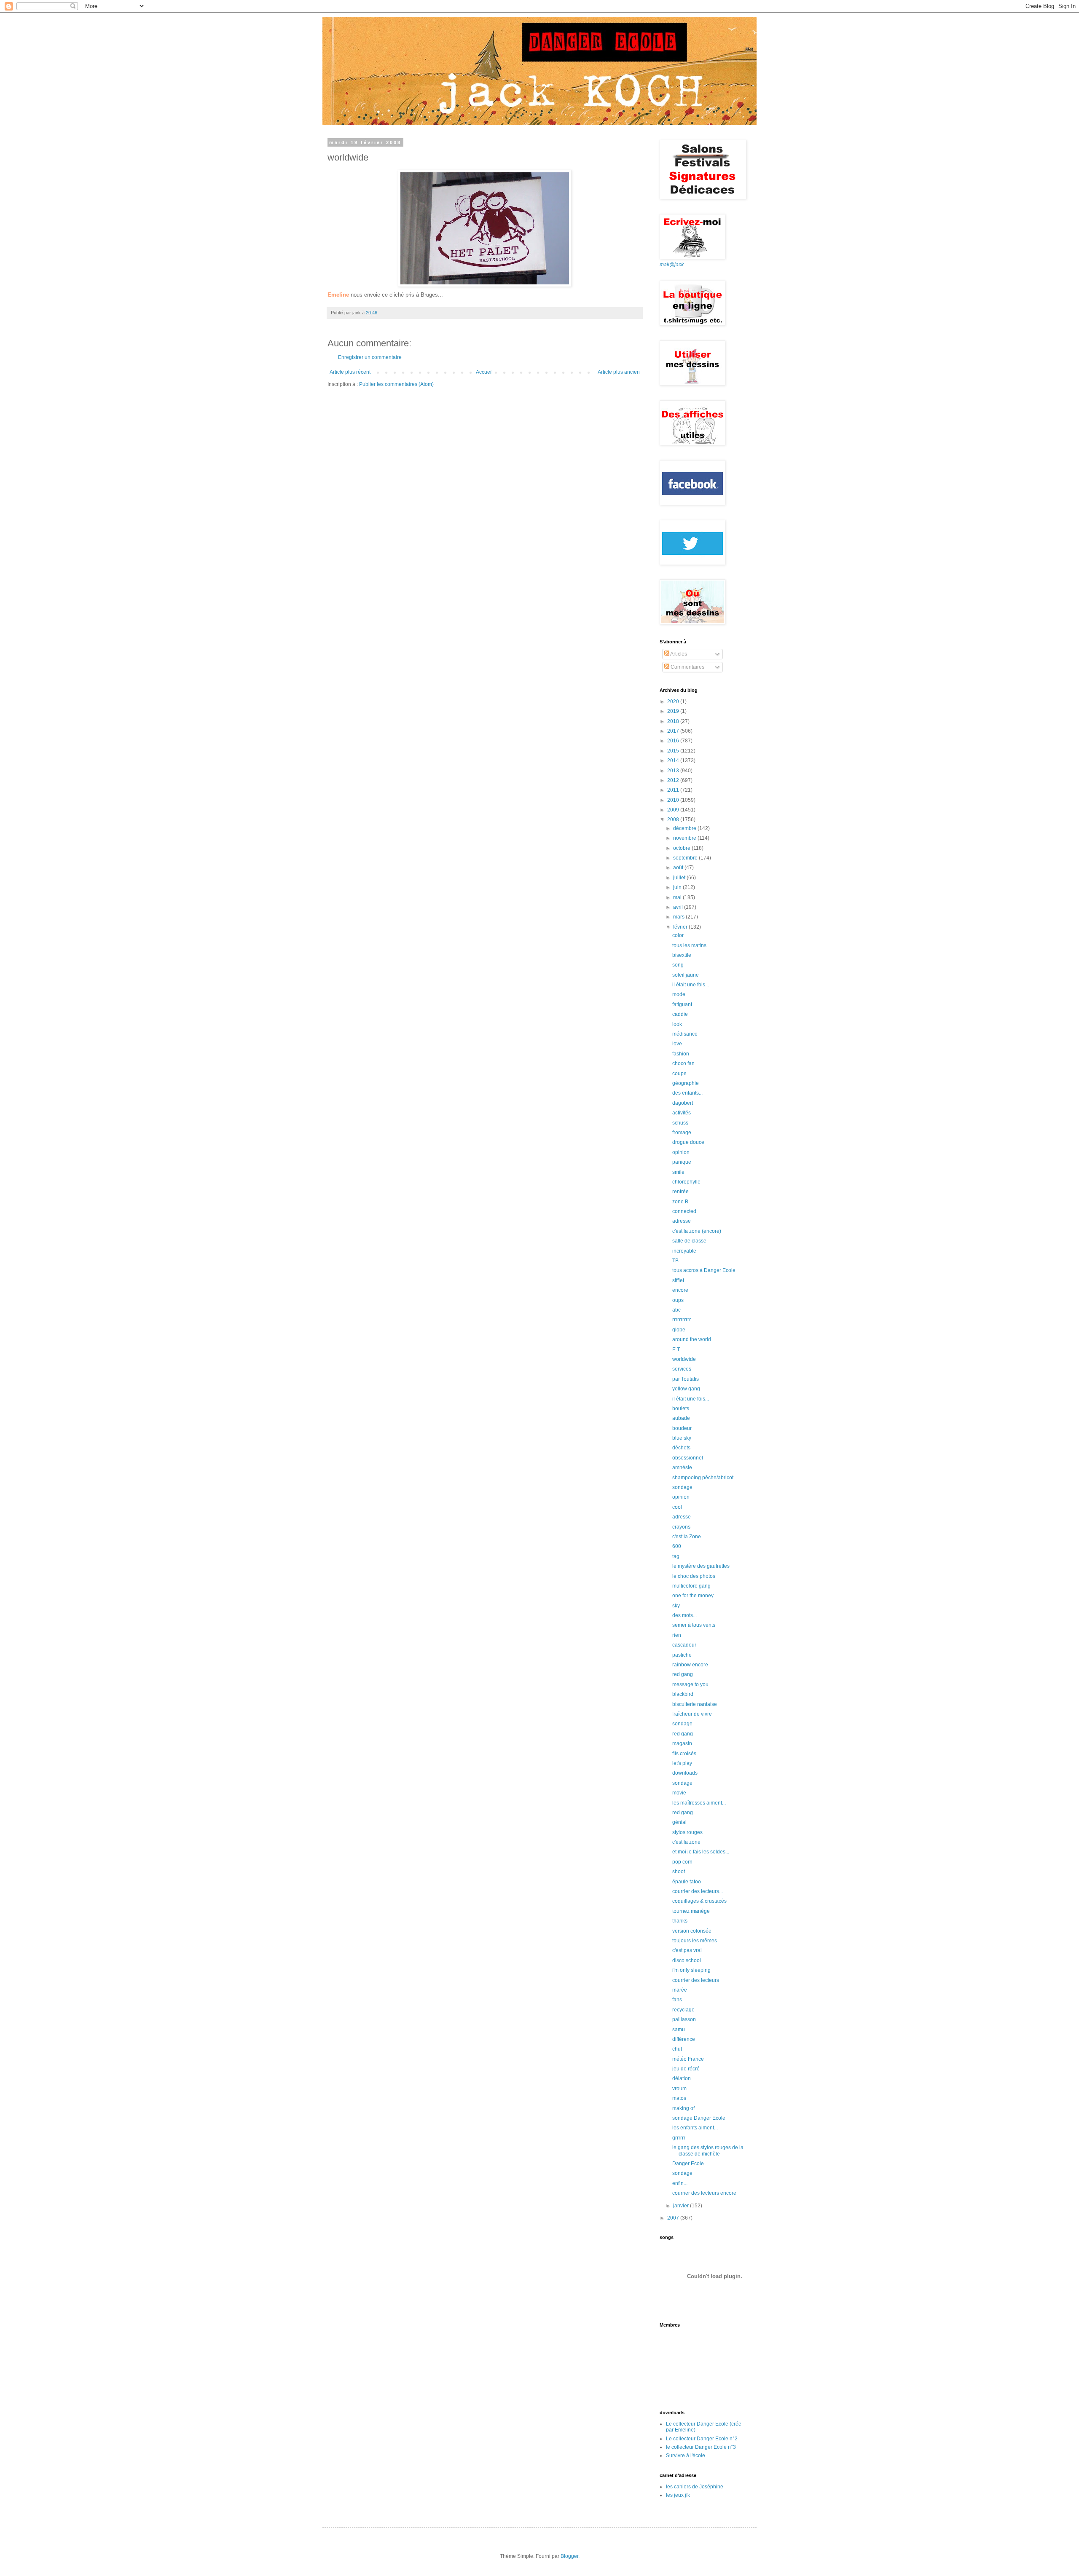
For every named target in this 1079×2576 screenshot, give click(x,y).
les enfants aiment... (695, 2128)
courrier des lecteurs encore (704, 2193)
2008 (674, 819)
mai (678, 897)
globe (679, 1330)
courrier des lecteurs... (698, 1891)
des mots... (684, 1615)
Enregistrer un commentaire (370, 357)
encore (680, 1290)
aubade (681, 1418)
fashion (681, 1054)
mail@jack (672, 265)
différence (684, 2039)
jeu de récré (686, 2069)
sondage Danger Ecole (699, 2118)
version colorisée (692, 1931)
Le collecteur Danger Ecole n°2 (702, 2439)
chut (677, 2049)
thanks (680, 1921)
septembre (686, 858)
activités (682, 1113)
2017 (674, 731)
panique (682, 1162)
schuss (680, 1123)
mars (679, 917)
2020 (674, 702)
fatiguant (682, 1004)
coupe (679, 1074)
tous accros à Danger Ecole (704, 1270)
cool (677, 1507)
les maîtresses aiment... (699, 1803)
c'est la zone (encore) (697, 1231)
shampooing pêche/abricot (703, 1478)
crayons (681, 1527)
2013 (674, 771)
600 (677, 1546)
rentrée (680, 1192)
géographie (686, 1083)
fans (677, 2000)
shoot (679, 1872)
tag (676, 1556)
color (678, 935)
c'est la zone (686, 1842)
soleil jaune (686, 975)
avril (679, 907)
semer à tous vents (694, 1625)
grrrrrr (679, 2138)
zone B (680, 1202)
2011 (674, 790)
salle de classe (689, 1241)
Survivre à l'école (686, 2456)
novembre (685, 838)
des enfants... (687, 1093)
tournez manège (691, 1911)
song (678, 965)
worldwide (684, 1359)
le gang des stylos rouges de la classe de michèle (708, 2150)
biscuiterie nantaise (695, 1704)
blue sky (682, 1438)
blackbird (683, 1694)
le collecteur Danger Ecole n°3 (701, 2447)
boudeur (682, 1428)
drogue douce (688, 1142)
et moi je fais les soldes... (701, 1852)
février (681, 927)
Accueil (484, 372)
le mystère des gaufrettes (701, 1566)
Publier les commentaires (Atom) (396, 384)
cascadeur (684, 1645)
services (682, 1369)
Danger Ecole (688, 2164)
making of (683, 2108)
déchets (681, 1448)
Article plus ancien (619, 372)
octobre (682, 848)
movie (679, 1793)
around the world (692, 1339)
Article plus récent (350, 372)
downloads (685, 1773)
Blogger (569, 2556)
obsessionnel (688, 1458)
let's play (682, 1763)
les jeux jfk (678, 2495)
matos (679, 2098)
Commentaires (687, 667)
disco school (687, 1960)
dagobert (683, 1103)
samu (679, 2030)
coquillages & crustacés (699, 1901)
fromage (682, 1133)
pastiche (682, 1655)
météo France (688, 2059)
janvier (682, 2206)
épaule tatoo (687, 1882)
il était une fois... (691, 985)
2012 (674, 780)
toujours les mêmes (695, 1941)
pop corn (682, 1862)
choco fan (683, 1063)
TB (675, 1261)
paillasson (684, 2019)
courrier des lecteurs (696, 1980)
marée (680, 1990)
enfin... (680, 2183)
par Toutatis (686, 1379)
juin (678, 887)
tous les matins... (691, 945)
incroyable (684, 1251)
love (677, 1044)
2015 (674, 751)
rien (677, 1635)
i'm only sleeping (691, 1970)
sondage (682, 1487)
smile (678, 1172)
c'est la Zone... (688, 1537)
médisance (685, 1034)
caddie (680, 1014)
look (677, 1024)
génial (679, 1822)
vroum (679, 2089)
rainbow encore (690, 1665)
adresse (682, 1221)
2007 (674, 2218)
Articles (678, 654)
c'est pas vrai (687, 1950)
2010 (674, 800)
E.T (676, 1350)
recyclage (683, 2010)
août (679, 868)
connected (684, 1211)
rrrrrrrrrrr (682, 1320)
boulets (681, 1408)
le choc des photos (694, 1576)
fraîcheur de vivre (692, 1714)
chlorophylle (686, 1182)
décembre (685, 828)
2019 (674, 711)
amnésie (682, 1467)
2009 (674, 810)
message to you (690, 1684)
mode (679, 994)
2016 (674, 741)
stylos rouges (687, 1832)
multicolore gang (691, 1586)
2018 (674, 721)
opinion (681, 1152)
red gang (683, 1674)
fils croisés (684, 1754)
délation (682, 2078)
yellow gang (686, 1389)
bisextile (682, 955)
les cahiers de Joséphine (695, 2487)
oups (678, 1300)
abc (676, 1310)
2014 (674, 760)
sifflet (678, 1280)
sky (676, 1606)
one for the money (693, 1596)
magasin (682, 1743)
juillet (680, 878)
